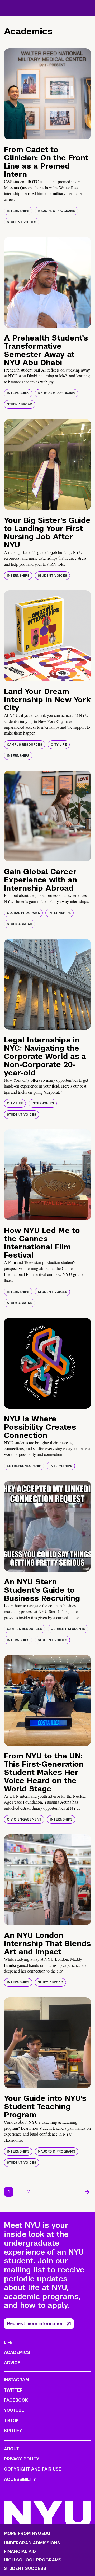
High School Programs (33, 2560)
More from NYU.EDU (27, 2533)
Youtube (14, 2410)
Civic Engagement (24, 1819)
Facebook (16, 2400)
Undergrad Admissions (32, 2543)
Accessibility (20, 2479)
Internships (18, 211)
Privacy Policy (22, 2459)
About (11, 2449)
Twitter (13, 2390)
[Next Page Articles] (87, 2192)
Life (8, 2342)
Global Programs (23, 913)
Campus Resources (25, 745)
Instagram (16, 2380)
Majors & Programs (56, 211)
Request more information (35, 2324)
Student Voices (22, 222)
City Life (59, 745)
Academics (17, 2352)
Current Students (68, 1629)
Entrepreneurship (24, 1466)
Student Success (25, 2569)
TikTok (11, 2421)
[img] (47, 94)
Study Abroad (20, 404)
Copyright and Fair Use (33, 2469)
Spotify (13, 2431)
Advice (12, 2363)
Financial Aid (20, 2552)
